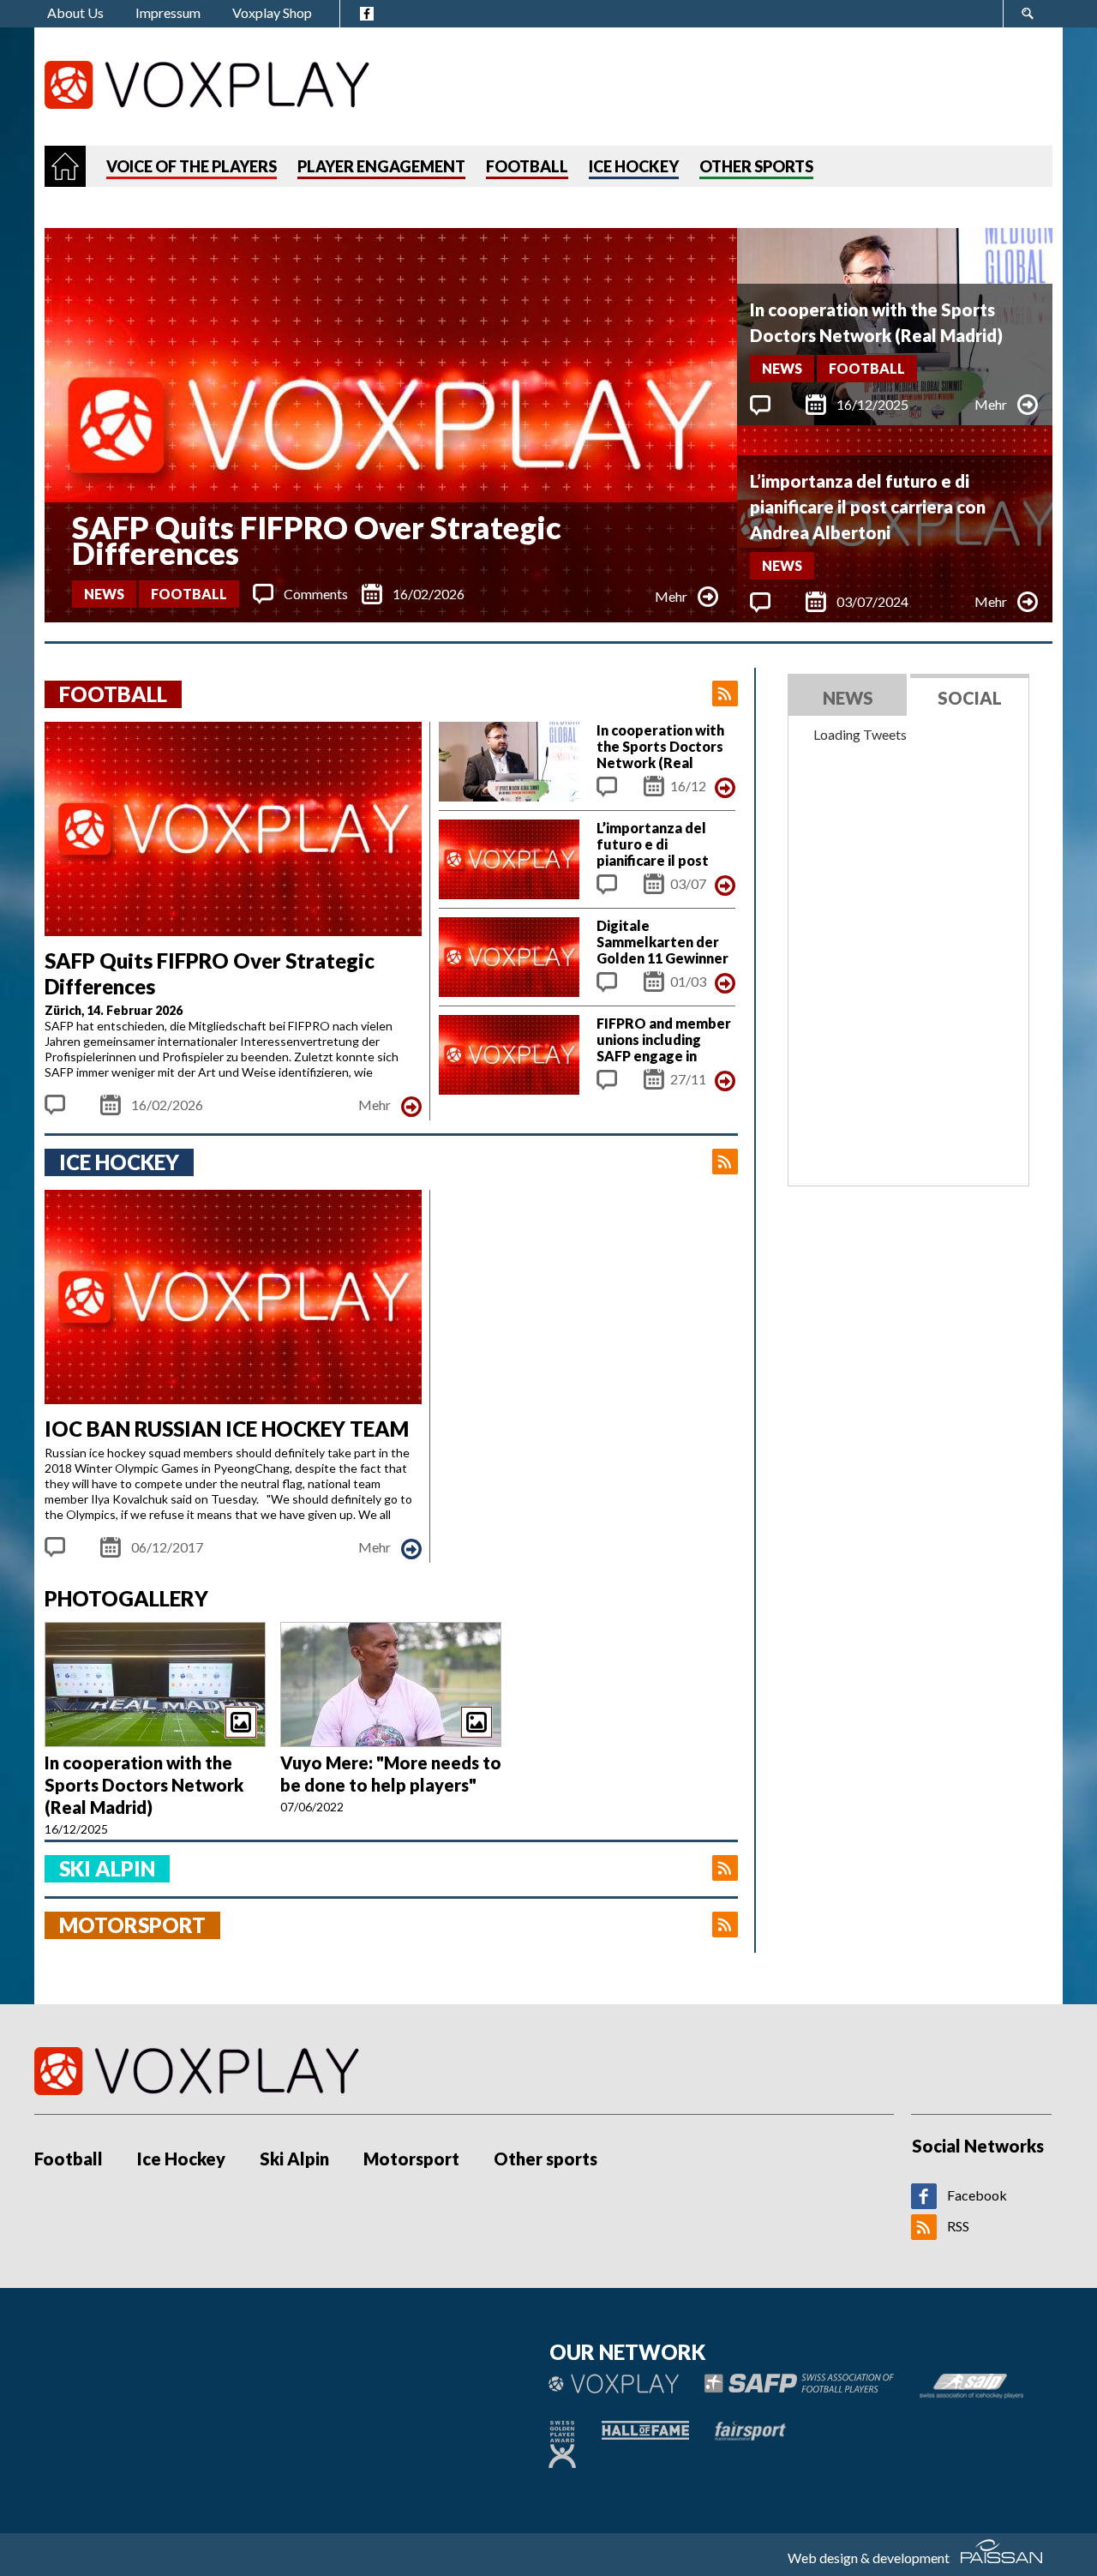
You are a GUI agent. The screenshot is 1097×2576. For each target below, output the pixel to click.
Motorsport (411, 2159)
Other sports (546, 2159)
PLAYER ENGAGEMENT (381, 166)
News (104, 594)
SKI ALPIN (107, 1868)
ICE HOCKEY (634, 166)
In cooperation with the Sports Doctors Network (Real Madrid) (876, 322)
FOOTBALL (527, 166)
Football (189, 594)
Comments (316, 594)
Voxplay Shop (272, 12)
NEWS (848, 698)
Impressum (168, 12)
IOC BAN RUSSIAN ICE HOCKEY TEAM (227, 1429)
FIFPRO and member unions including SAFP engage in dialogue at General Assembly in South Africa (664, 1064)
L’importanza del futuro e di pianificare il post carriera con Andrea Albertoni (868, 507)
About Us (75, 12)
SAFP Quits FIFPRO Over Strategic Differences (317, 540)
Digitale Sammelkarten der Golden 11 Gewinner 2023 (662, 950)
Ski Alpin (294, 2159)
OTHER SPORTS (756, 166)
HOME (65, 166)
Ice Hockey (181, 2159)
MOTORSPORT (132, 1925)
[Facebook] (924, 2204)
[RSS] (924, 2234)
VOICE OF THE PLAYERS (192, 166)
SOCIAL (970, 698)
